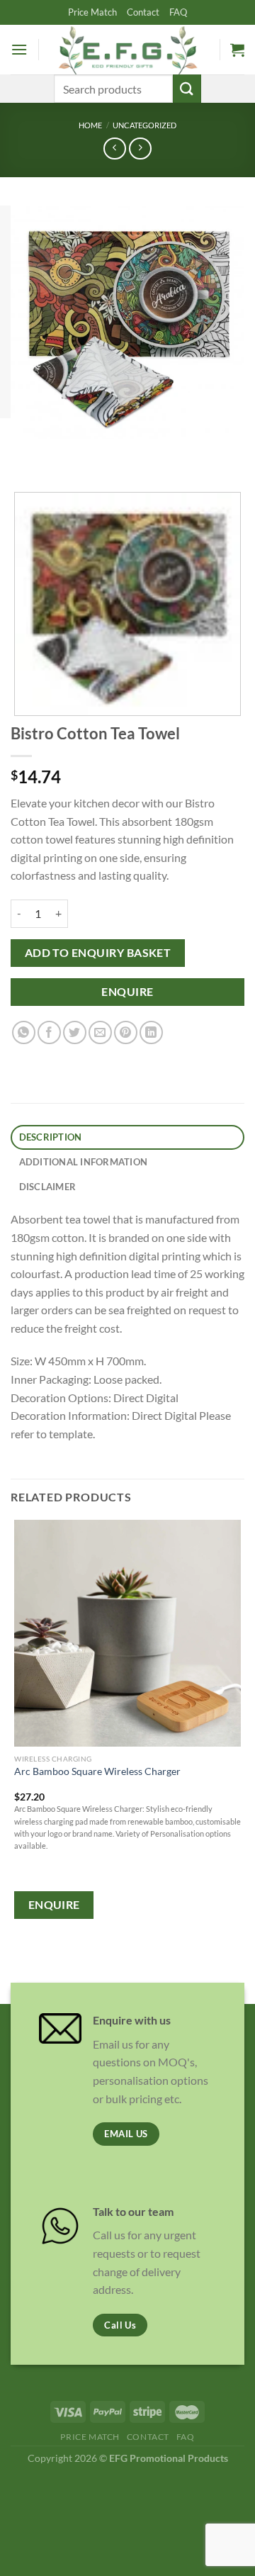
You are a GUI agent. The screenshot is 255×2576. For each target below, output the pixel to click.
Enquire (127, 992)
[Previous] (24, 453)
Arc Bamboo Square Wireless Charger (97, 1771)
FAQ (178, 12)
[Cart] (237, 50)
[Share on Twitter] (75, 1032)
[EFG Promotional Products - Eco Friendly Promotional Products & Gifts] (127, 49)
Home (90, 125)
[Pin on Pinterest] (126, 1032)
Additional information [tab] (84, 1162)
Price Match (92, 12)
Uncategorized (144, 125)
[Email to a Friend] (100, 1032)
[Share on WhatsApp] (24, 1032)
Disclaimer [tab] (48, 1187)
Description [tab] (51, 1137)
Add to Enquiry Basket (98, 953)
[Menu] (19, 49)
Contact (143, 12)
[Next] (63, 453)
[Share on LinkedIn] (151, 1032)
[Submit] (187, 88)
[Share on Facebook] (49, 1032)
